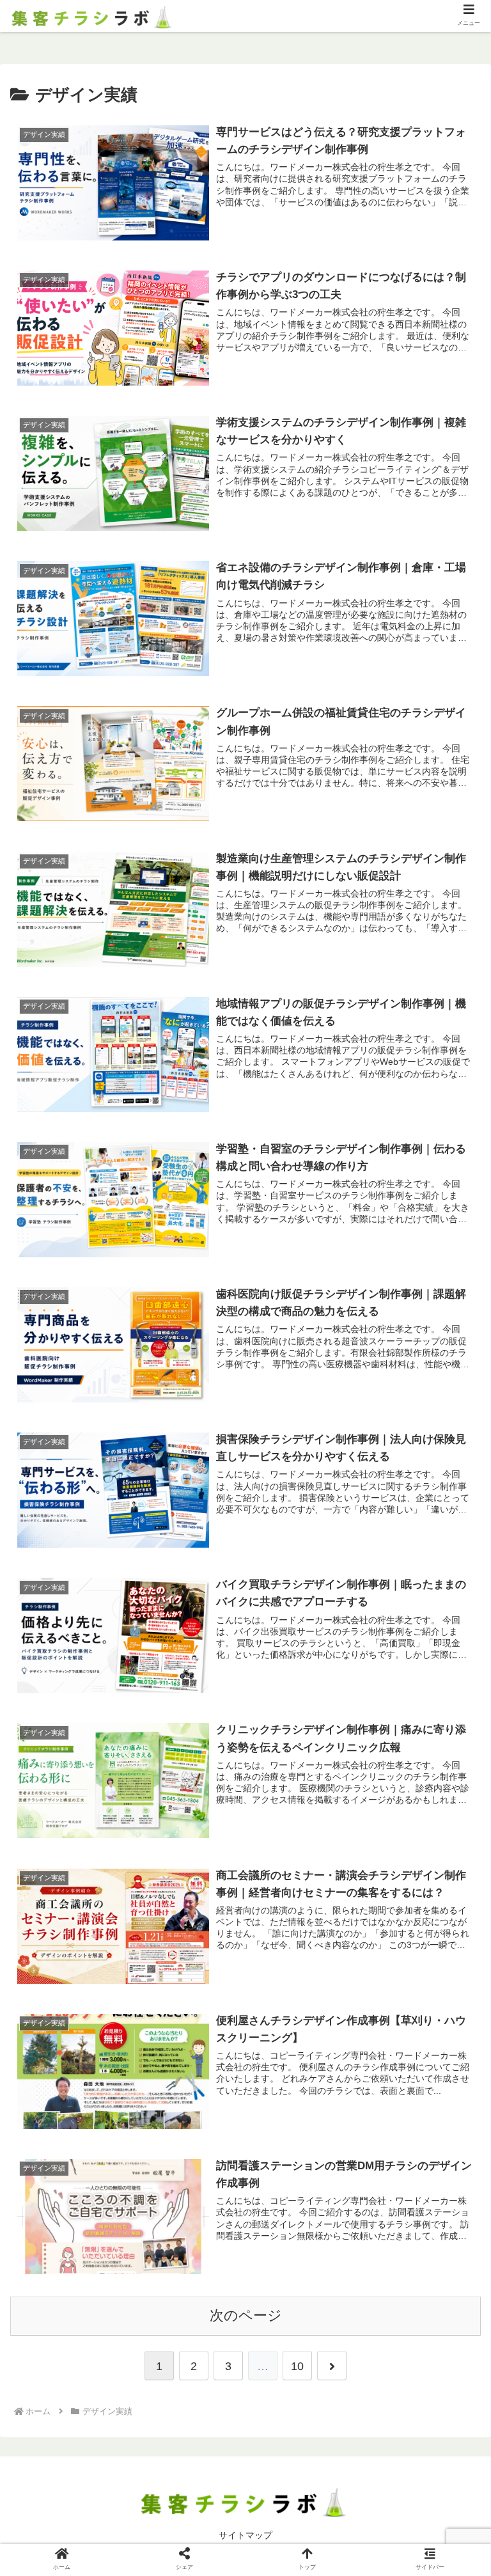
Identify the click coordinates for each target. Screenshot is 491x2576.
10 (297, 2366)
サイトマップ (245, 2535)
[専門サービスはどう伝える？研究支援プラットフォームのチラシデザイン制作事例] (300, 2251)
